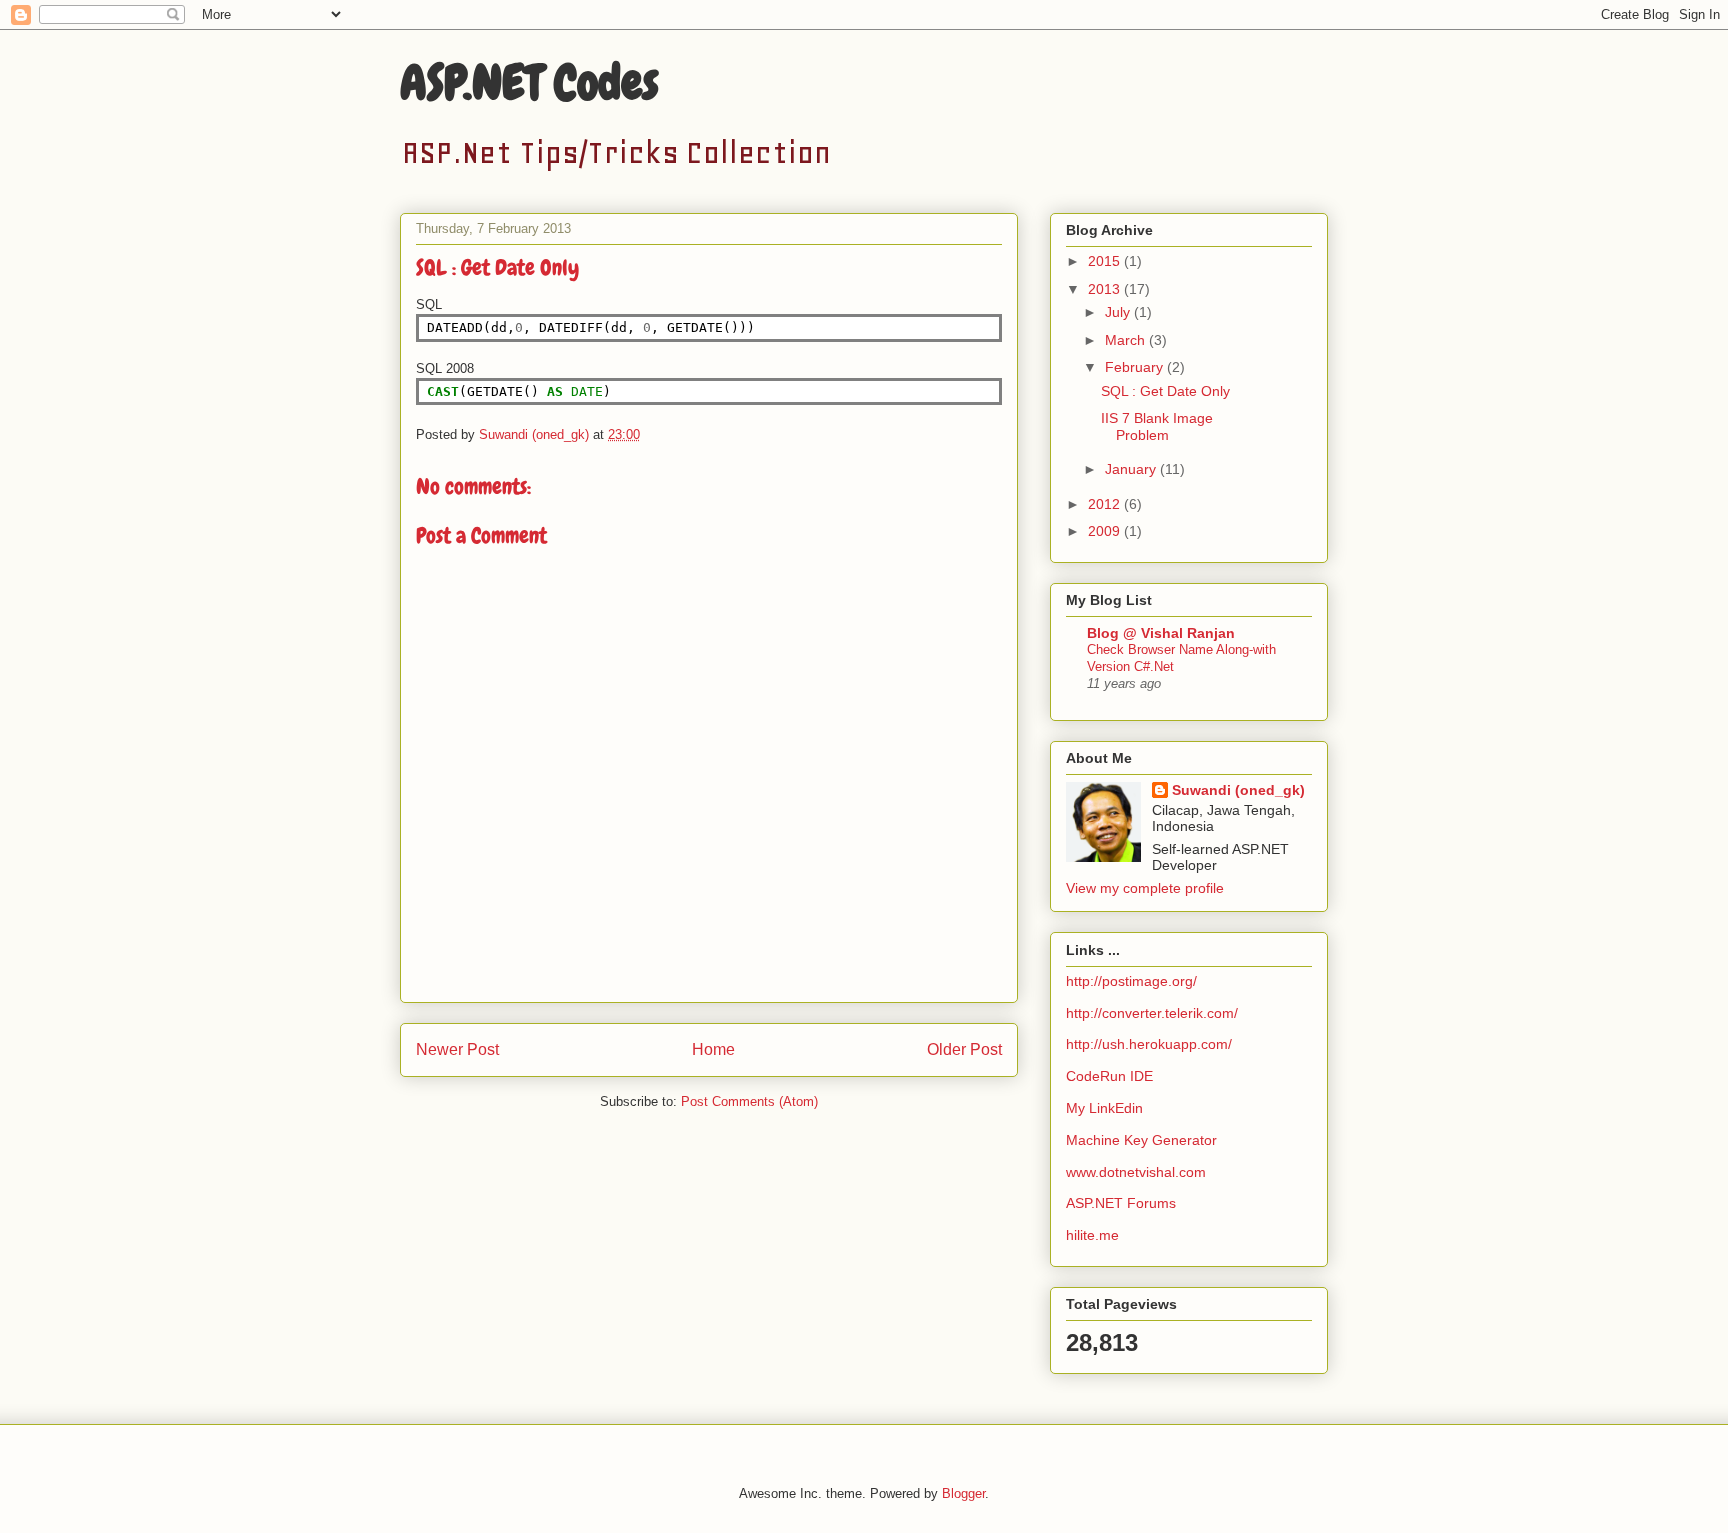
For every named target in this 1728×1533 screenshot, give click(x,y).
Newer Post (457, 1049)
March (1127, 340)
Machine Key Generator (1141, 1140)
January (1132, 469)
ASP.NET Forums (1121, 1203)
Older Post (964, 1049)
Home (713, 1049)
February (1136, 367)
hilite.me (1092, 1235)
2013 (1106, 289)
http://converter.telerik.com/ (1152, 1013)
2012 (1106, 504)
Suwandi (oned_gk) (1238, 790)
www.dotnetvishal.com (1136, 1172)
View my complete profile (1145, 888)
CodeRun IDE (1109, 1076)
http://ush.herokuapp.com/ (1149, 1044)
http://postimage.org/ (1131, 981)
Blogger (963, 1493)
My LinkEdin (1104, 1108)
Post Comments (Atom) (749, 1101)
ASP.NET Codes (529, 83)
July (1119, 312)
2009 (1106, 531)
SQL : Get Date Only (1165, 391)
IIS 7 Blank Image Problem (1157, 426)
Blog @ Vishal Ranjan (1161, 633)
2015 (1106, 261)
